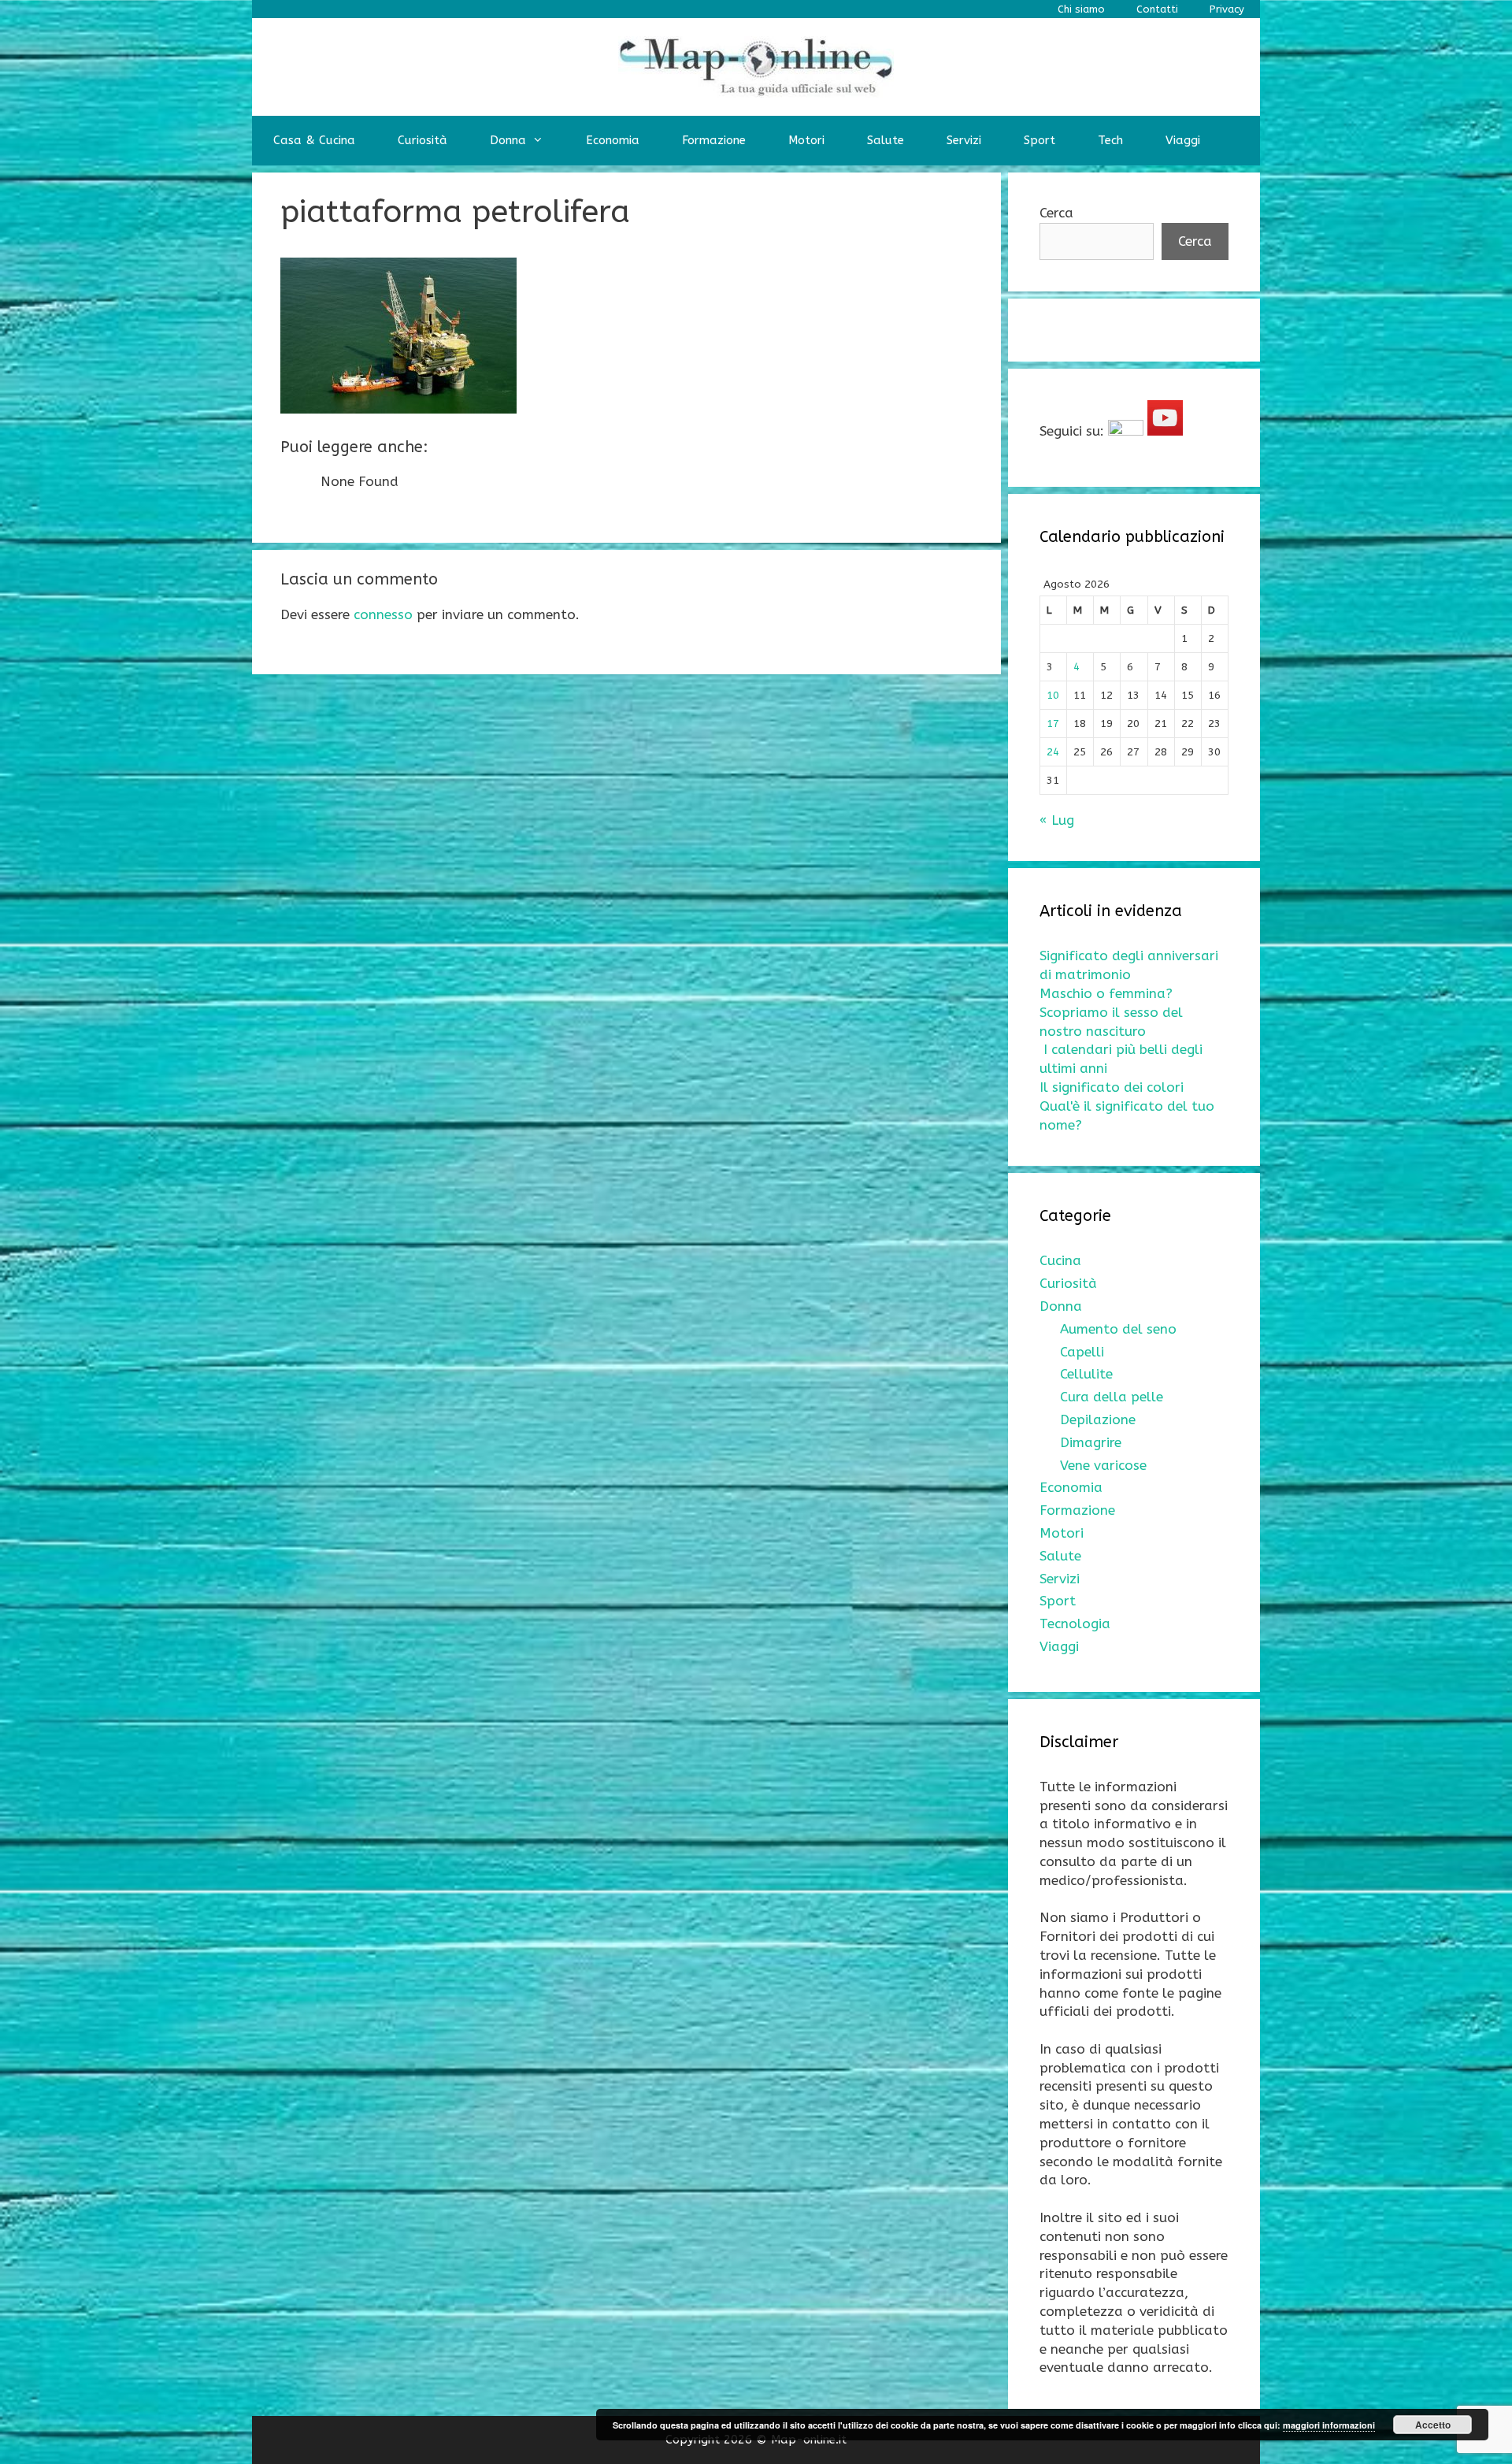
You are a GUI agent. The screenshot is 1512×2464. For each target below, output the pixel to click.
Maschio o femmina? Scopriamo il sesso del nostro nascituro (1111, 1012)
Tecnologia (1075, 1623)
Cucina (1060, 1260)
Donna (508, 140)
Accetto (1433, 2425)
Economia (613, 140)
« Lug (1057, 820)
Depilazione (1098, 1419)
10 (1053, 695)
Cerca (1056, 213)
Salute (886, 140)
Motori (806, 140)
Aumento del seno (1118, 1329)
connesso (383, 614)
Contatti (1157, 9)
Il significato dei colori (1112, 1087)
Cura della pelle (1112, 1397)
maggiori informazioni (1329, 2425)
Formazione (714, 140)
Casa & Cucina (314, 140)
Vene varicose (1103, 1465)
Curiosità (422, 140)
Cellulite (1086, 1374)
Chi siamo (1081, 9)
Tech (1110, 140)
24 (1053, 752)
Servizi (964, 140)
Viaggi (1183, 140)
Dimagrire (1091, 1442)
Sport (1039, 140)
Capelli (1082, 1352)
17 (1053, 724)
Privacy (1227, 9)
